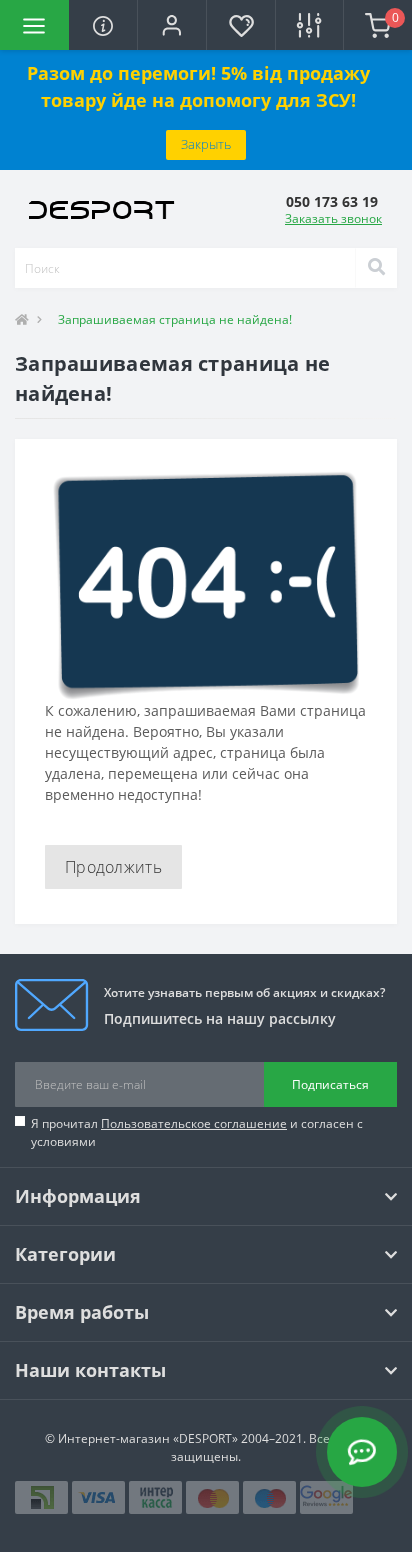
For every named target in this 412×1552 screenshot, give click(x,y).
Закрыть (206, 144)
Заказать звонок (333, 218)
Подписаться (330, 1084)
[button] (171, 25)
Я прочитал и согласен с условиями (197, 1132)
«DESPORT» (205, 1438)
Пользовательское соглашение (194, 1123)
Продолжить (113, 867)
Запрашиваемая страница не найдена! (175, 319)
